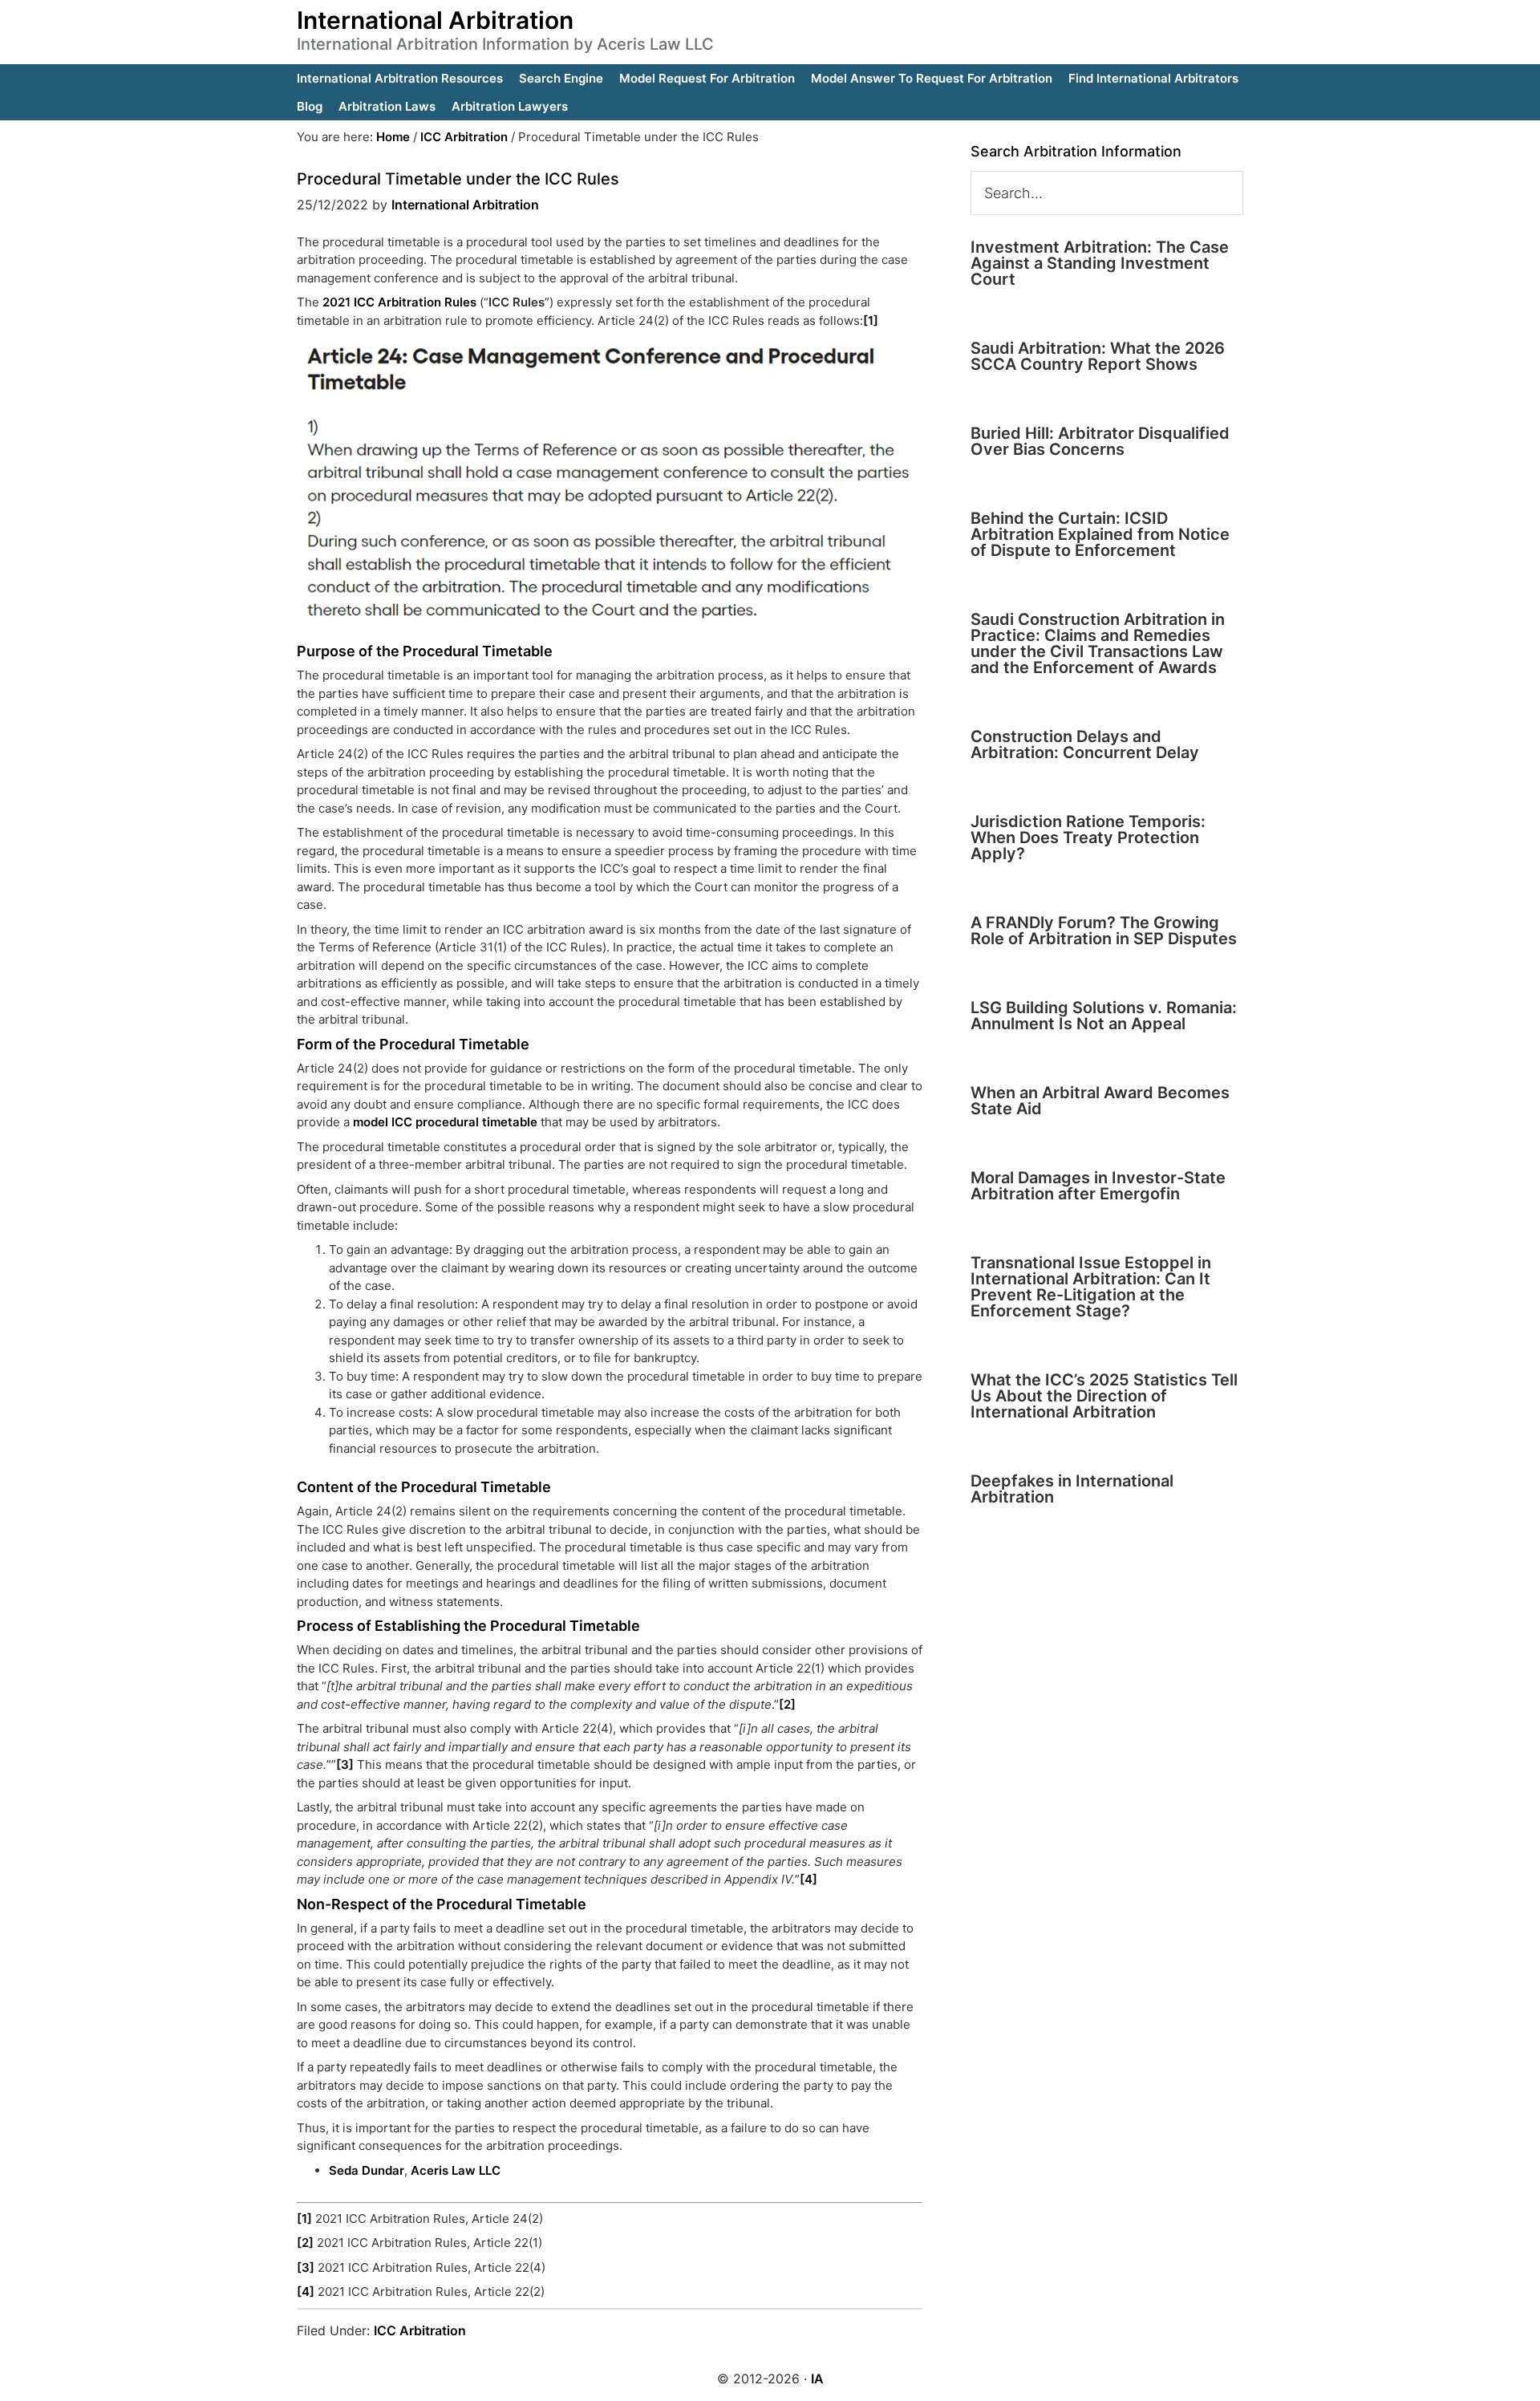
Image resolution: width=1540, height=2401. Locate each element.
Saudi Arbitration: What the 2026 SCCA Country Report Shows (1098, 356)
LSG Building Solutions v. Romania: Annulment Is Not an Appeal (1104, 1016)
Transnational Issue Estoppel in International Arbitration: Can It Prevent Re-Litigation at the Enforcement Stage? (1091, 1287)
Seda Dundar (367, 2170)
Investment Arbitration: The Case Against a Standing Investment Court (1100, 263)
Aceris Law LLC (456, 2170)
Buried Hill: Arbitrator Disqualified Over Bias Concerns (1100, 441)
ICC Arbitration (420, 2330)
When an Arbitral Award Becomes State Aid (1100, 1101)
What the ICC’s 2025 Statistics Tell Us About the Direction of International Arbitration (1104, 1396)
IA (817, 2379)
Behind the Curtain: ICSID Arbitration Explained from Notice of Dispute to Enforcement (1100, 534)
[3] (345, 1764)
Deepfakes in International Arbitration (1072, 1489)
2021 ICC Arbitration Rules (399, 302)
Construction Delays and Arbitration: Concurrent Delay (1085, 744)
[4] (808, 1879)
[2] (787, 1704)
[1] (871, 320)
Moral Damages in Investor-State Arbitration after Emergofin (1098, 1186)
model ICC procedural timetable (445, 1122)
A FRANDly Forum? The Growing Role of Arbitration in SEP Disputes (1104, 931)
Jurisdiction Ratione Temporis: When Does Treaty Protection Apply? (1088, 838)
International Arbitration (435, 20)
